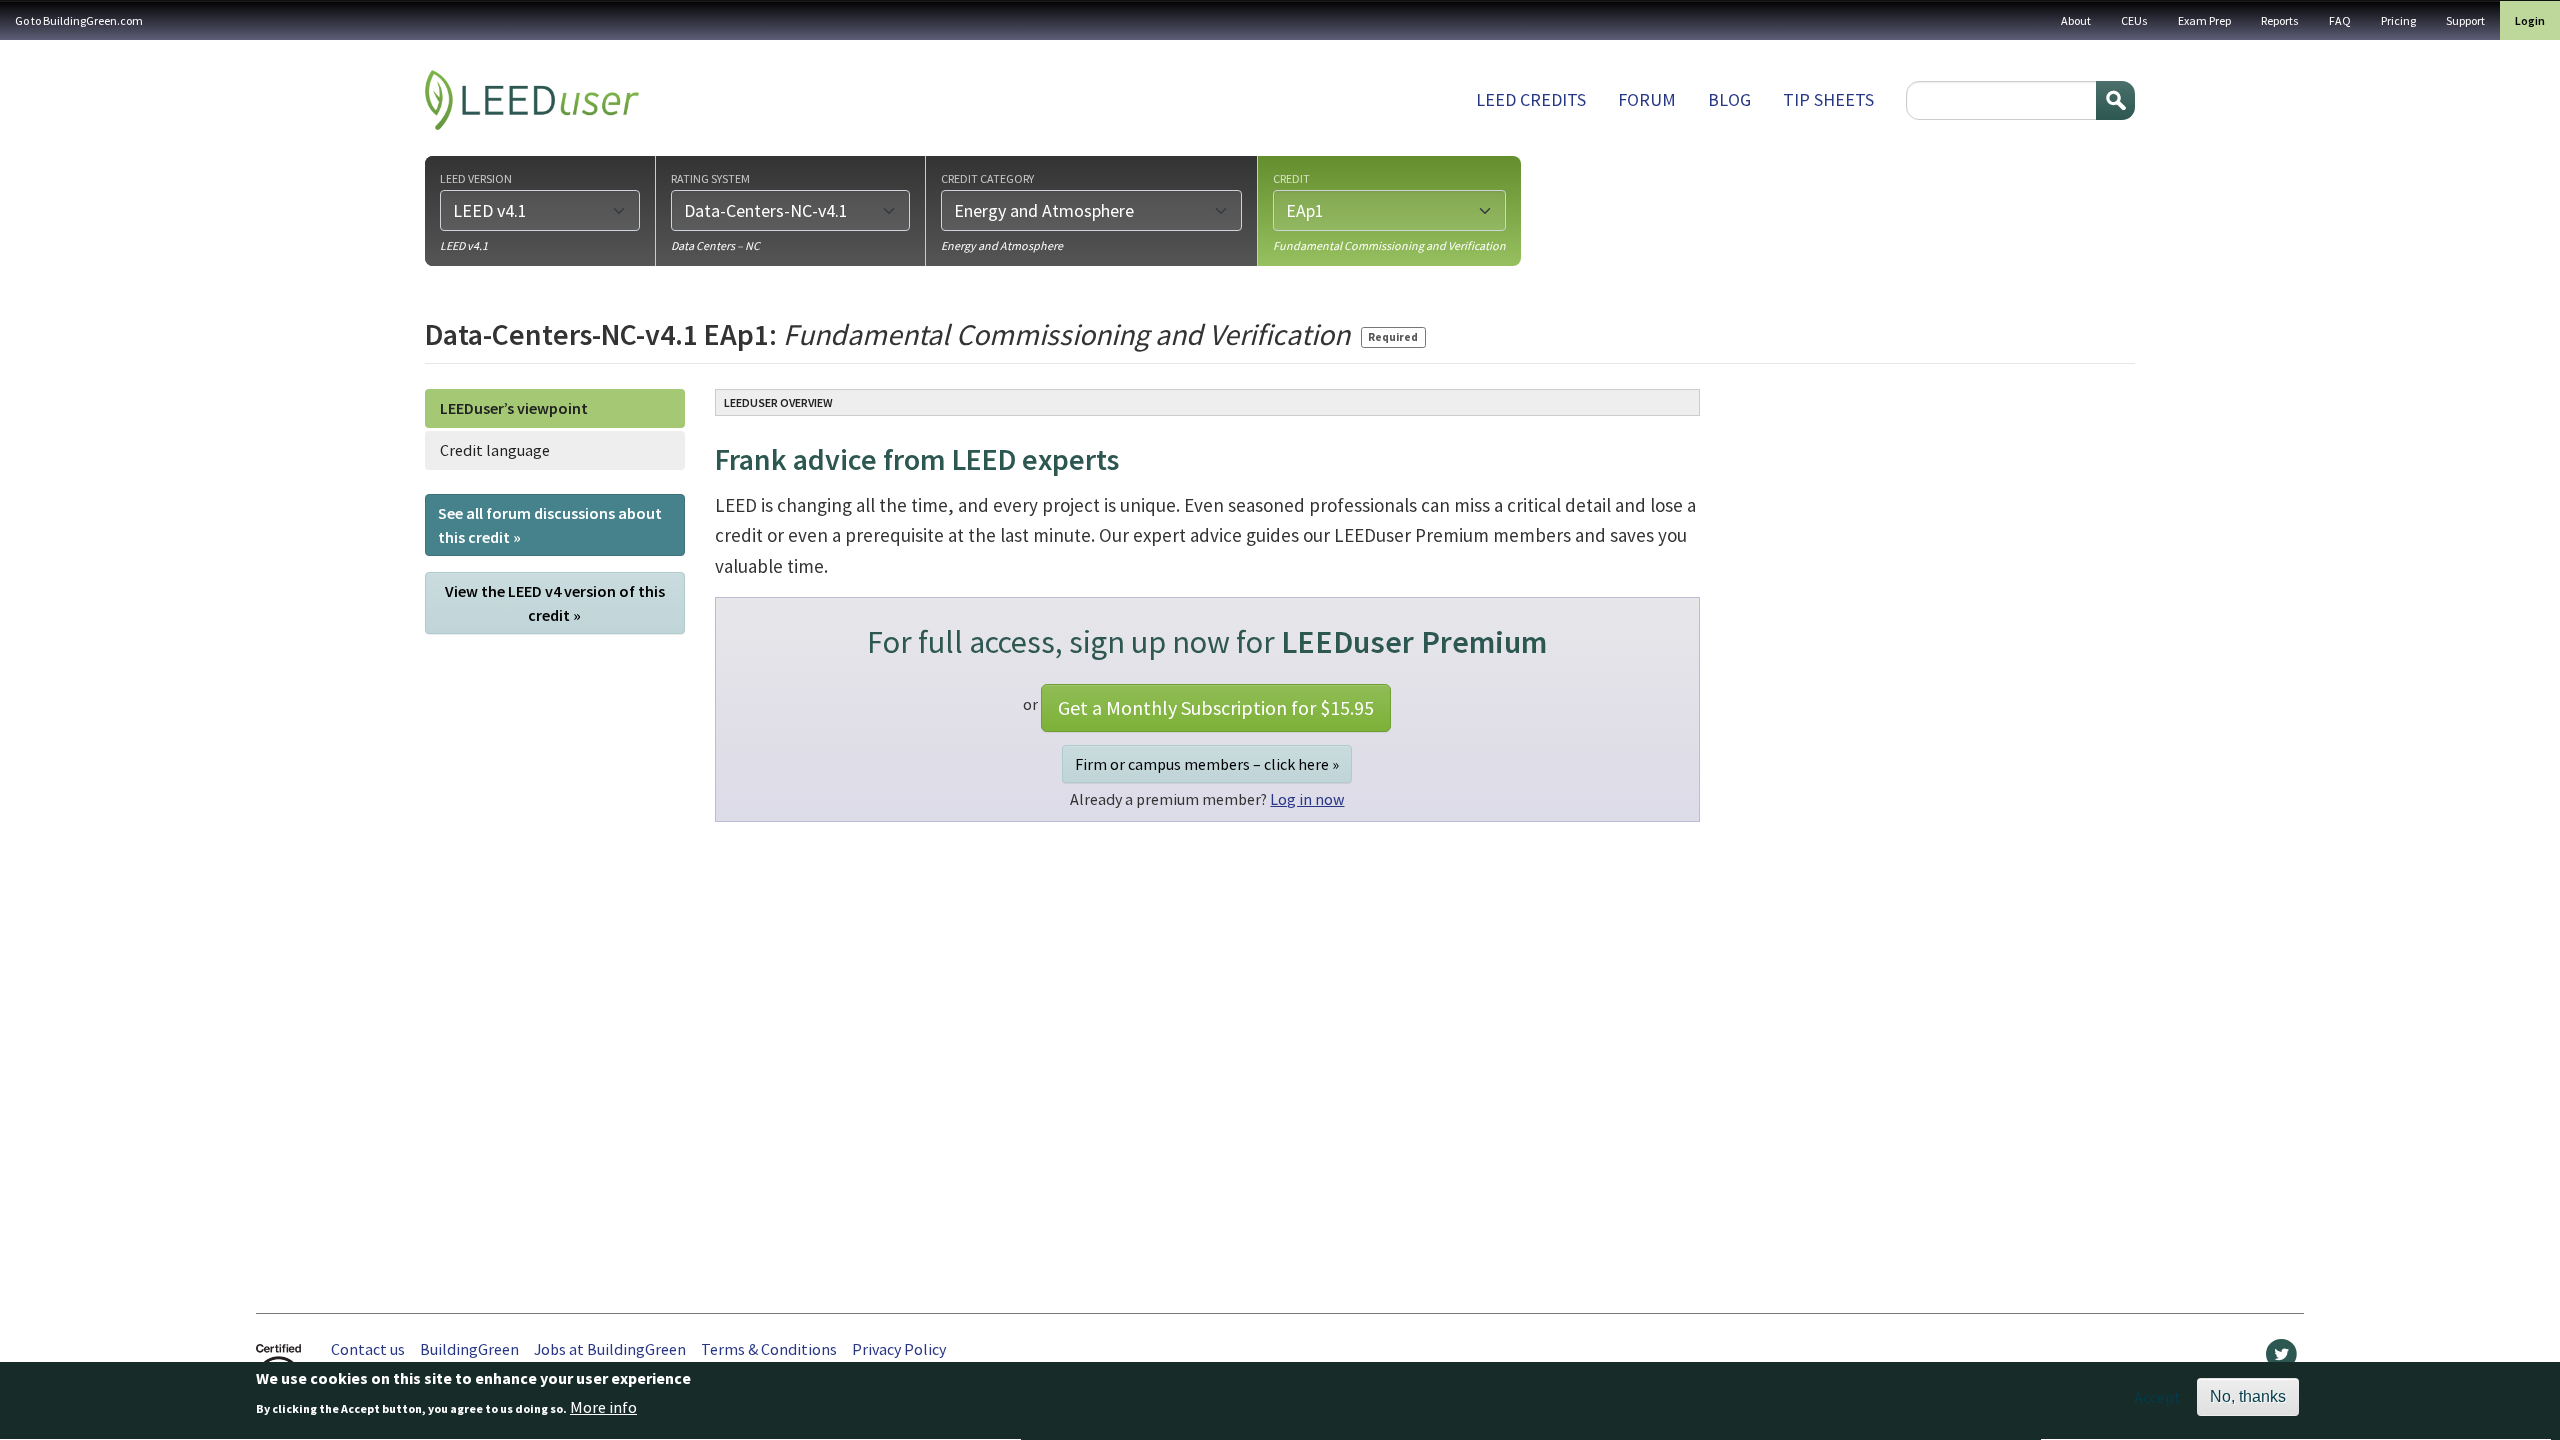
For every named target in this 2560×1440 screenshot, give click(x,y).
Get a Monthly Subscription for (1216, 707)
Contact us (368, 1349)
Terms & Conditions (769, 1349)
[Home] (532, 100)
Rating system (710, 178)
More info (603, 1407)
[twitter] (2281, 1359)
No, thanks (2248, 1396)
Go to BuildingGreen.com (79, 20)
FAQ (2340, 20)
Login (2530, 20)
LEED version (476, 178)
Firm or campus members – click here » (1207, 764)
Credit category (987, 178)
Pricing (2398, 20)
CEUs (2134, 20)
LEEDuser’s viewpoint (514, 408)
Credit (1291, 178)
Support (2465, 20)
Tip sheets (1828, 99)
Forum (1647, 99)
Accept (2157, 1397)
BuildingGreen (469, 1349)
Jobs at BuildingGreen (610, 1349)
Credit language (495, 450)
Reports (2280, 20)
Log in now (1307, 799)
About (2076, 20)
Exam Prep (2204, 20)
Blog (1729, 99)
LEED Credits (1531, 99)
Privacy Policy (899, 1349)
